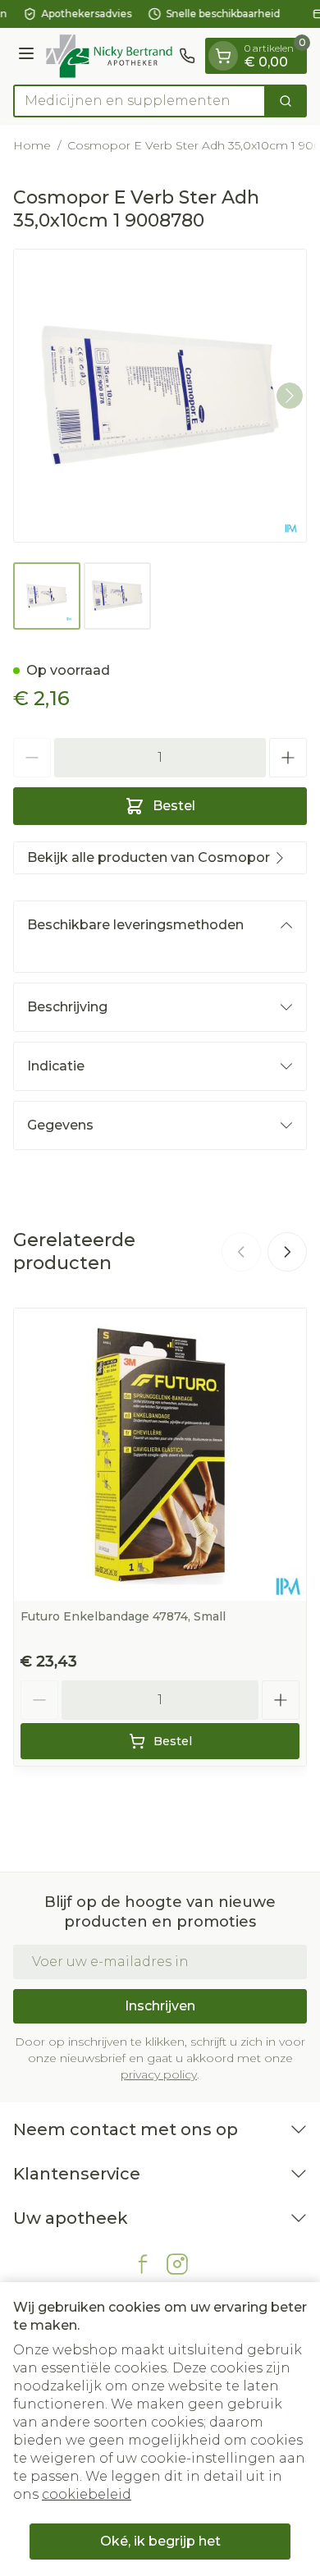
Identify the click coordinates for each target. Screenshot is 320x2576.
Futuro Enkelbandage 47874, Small (123, 1616)
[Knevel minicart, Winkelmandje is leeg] (223, 56)
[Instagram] (177, 2264)
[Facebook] (143, 2264)
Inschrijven (160, 2006)
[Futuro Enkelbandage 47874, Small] (160, 1455)
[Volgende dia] (287, 1252)
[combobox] (139, 101)
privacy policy (159, 2074)
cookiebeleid (87, 2494)
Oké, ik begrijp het (160, 2541)
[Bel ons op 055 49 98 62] (187, 56)
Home (32, 145)
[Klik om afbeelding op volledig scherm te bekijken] (160, 396)
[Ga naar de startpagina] (109, 56)
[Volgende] (290, 396)
